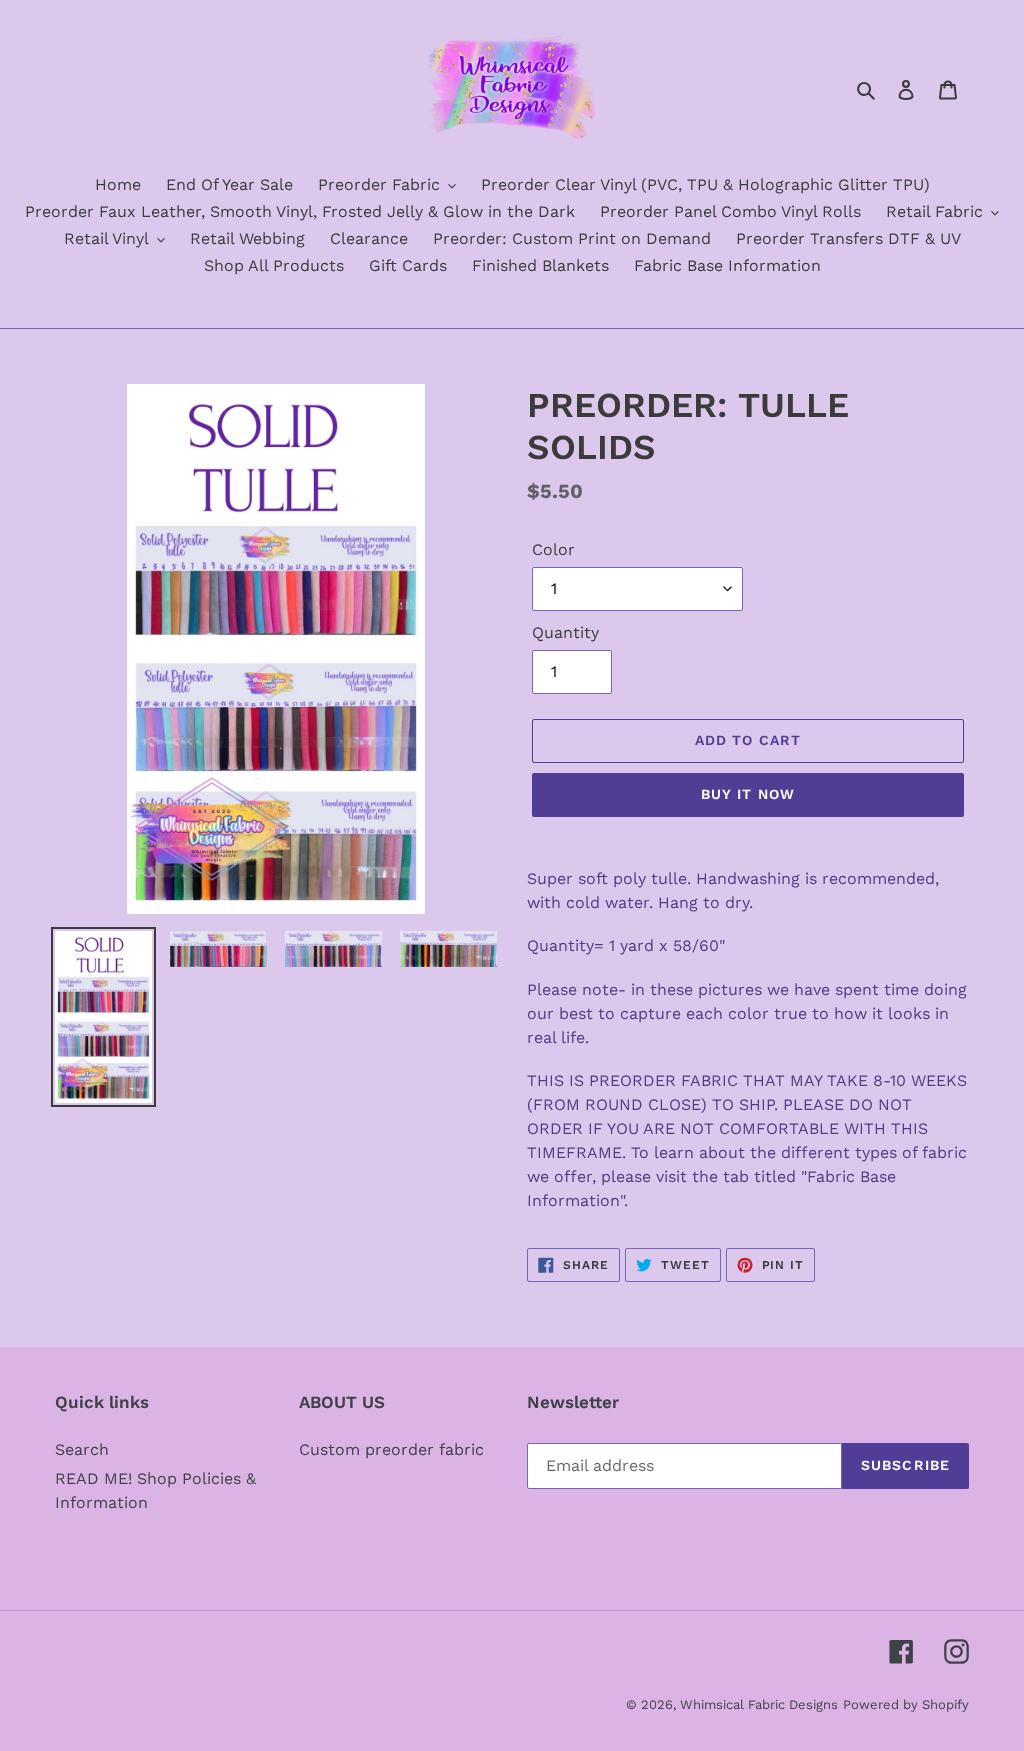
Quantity (565, 632)
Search (82, 1449)
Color (553, 549)
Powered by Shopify (906, 1704)
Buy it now (748, 794)
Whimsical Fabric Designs (759, 1704)
